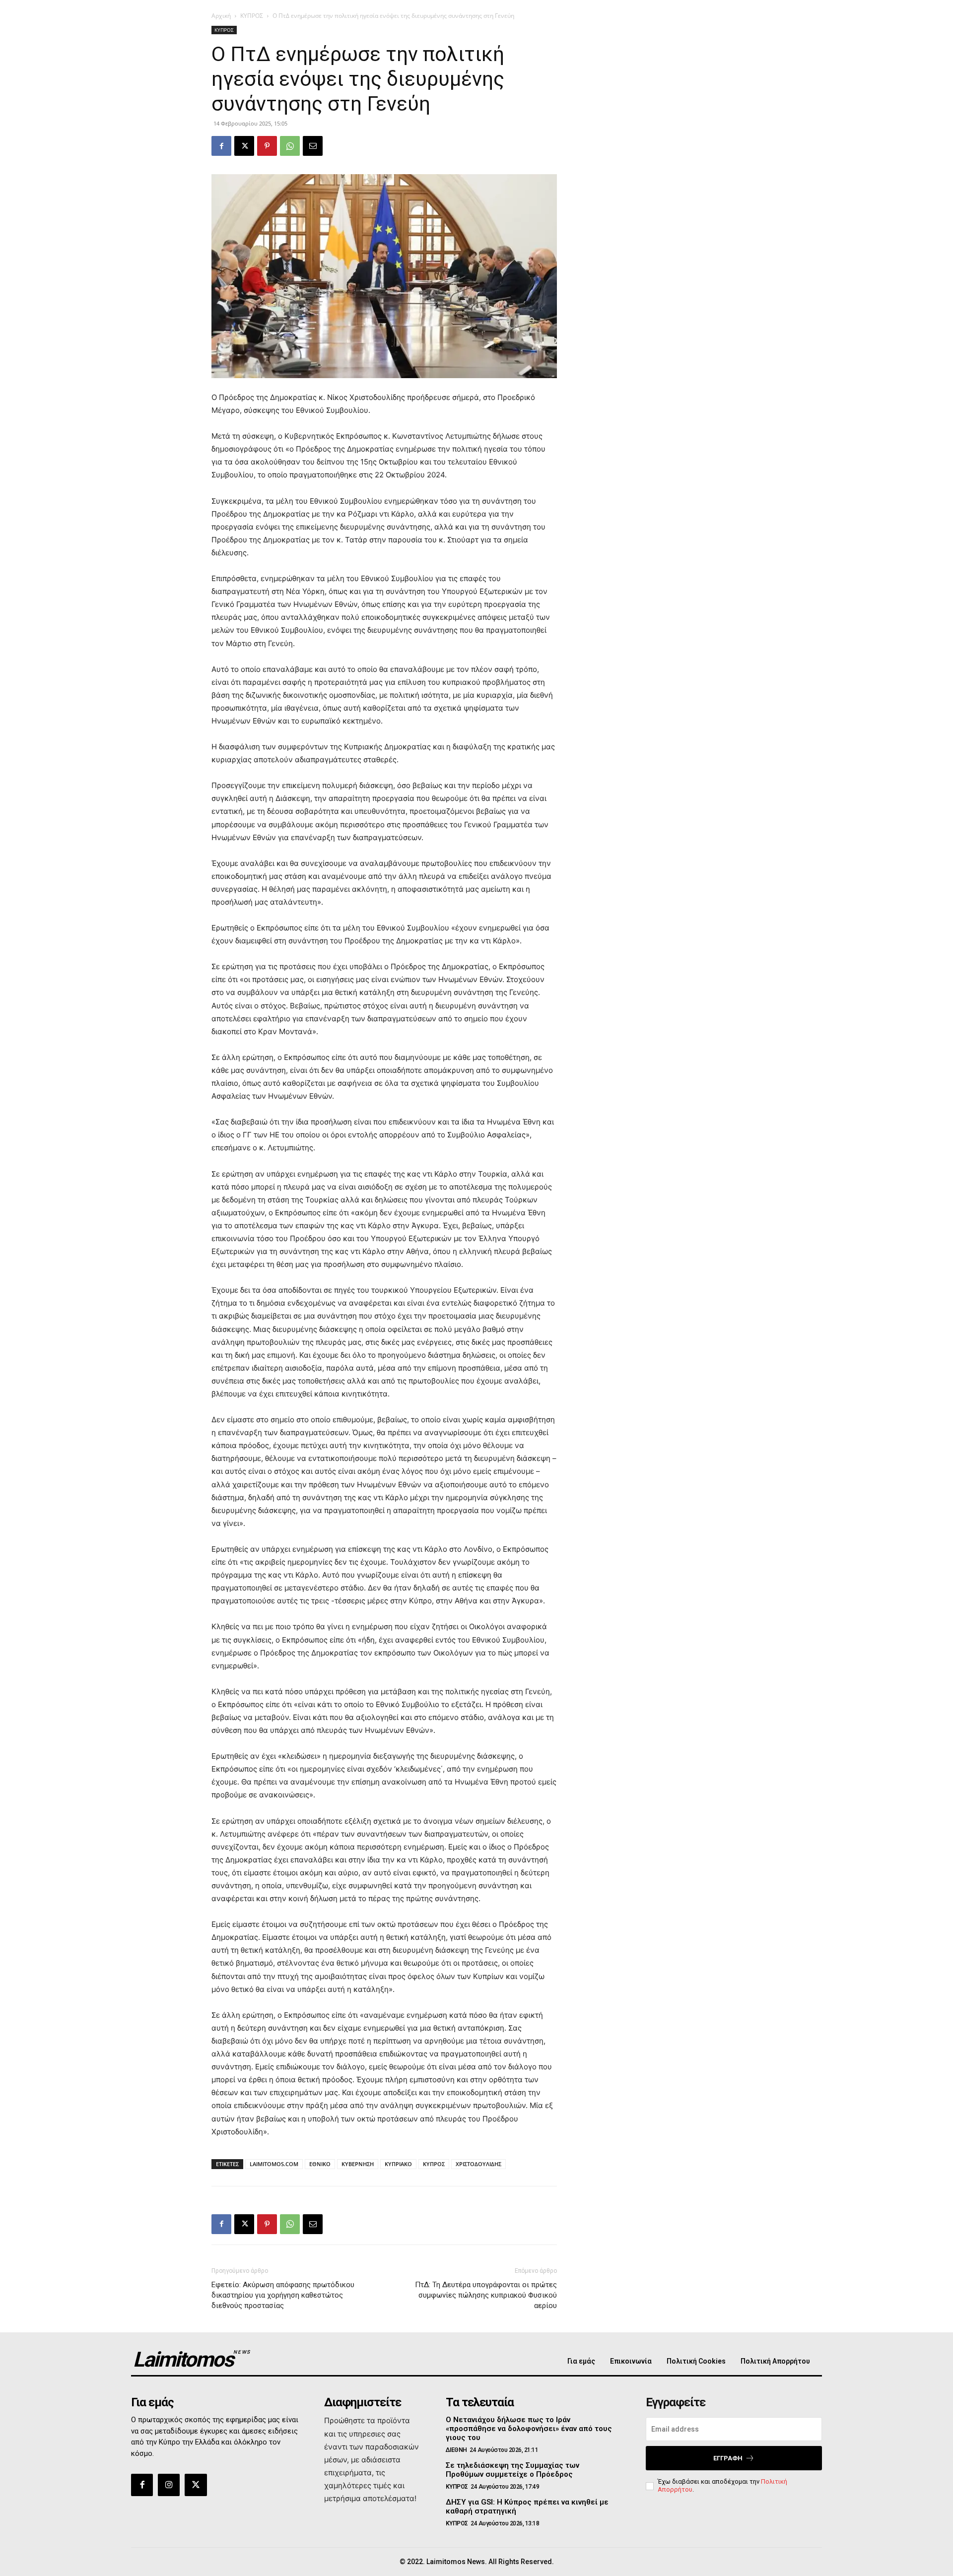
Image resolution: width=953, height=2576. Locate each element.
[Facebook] (221, 146)
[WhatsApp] (290, 146)
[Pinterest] (267, 146)
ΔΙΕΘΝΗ (456, 2450)
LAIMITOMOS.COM (274, 2164)
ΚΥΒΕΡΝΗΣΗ (358, 2164)
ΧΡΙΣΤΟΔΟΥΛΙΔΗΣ (478, 2164)
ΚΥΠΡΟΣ (252, 16)
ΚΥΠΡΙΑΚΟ (398, 2164)
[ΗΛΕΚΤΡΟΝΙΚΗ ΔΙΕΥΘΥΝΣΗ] (313, 146)
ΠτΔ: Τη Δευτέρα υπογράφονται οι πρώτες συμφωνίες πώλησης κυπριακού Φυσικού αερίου (486, 2295)
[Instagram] (169, 2485)
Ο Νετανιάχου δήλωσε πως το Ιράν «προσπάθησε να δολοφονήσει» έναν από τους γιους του (529, 2429)
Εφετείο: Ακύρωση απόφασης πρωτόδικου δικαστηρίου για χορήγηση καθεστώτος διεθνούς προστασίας (283, 2295)
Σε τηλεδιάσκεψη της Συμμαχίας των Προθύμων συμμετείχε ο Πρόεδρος (512, 2470)
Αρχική (221, 16)
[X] (244, 146)
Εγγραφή (728, 2458)
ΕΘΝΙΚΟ (320, 2164)
